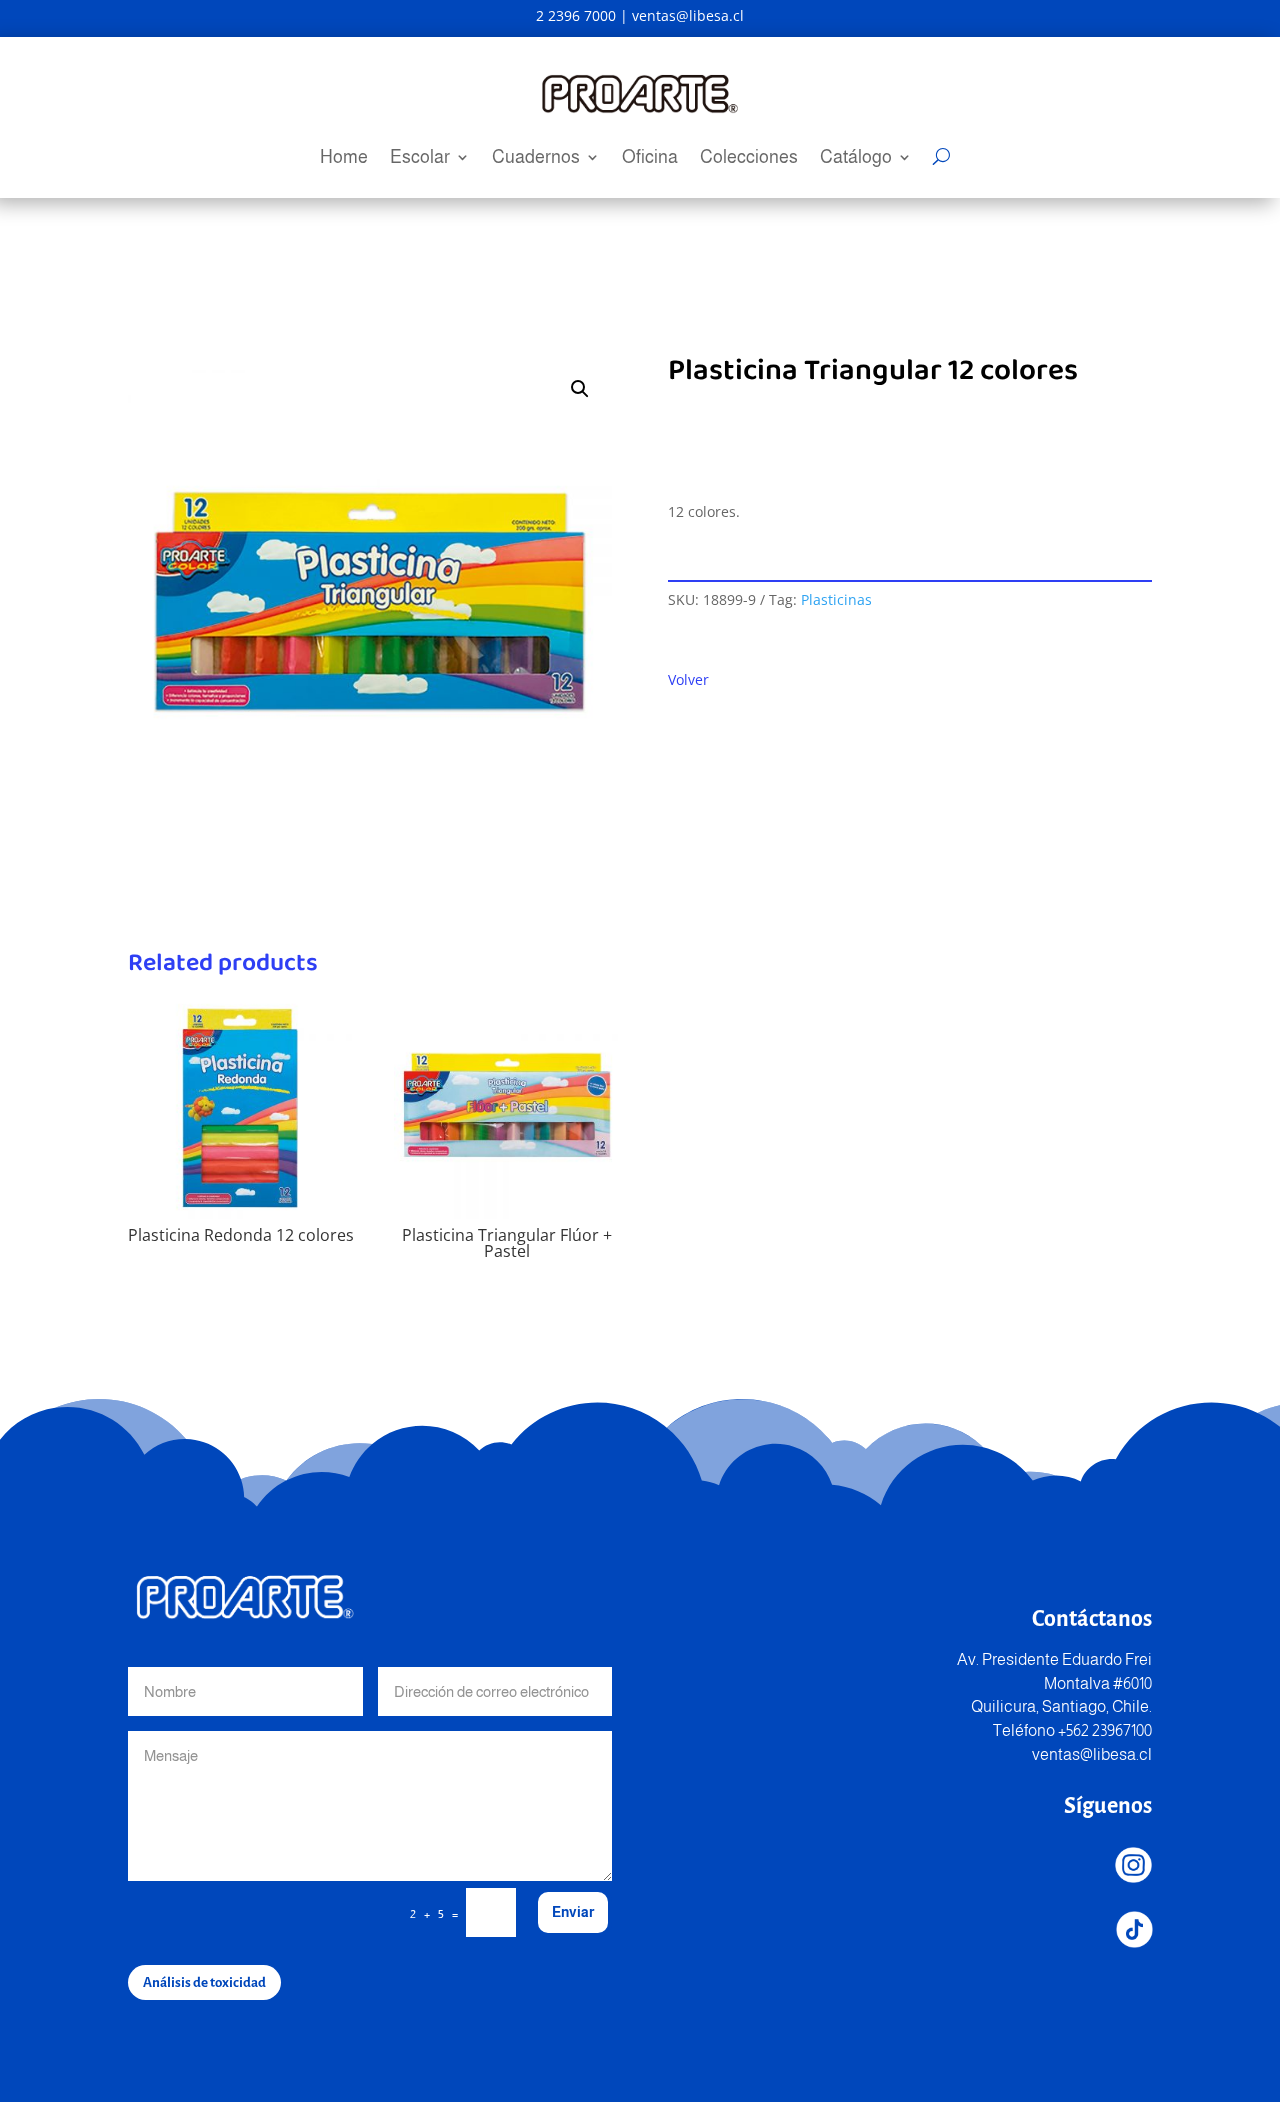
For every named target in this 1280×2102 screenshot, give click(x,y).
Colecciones (749, 158)
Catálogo (856, 158)
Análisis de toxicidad (204, 1982)
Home (344, 158)
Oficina (650, 158)
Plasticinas (836, 599)
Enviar (573, 1912)
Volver (688, 679)
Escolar (420, 158)
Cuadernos (536, 158)
